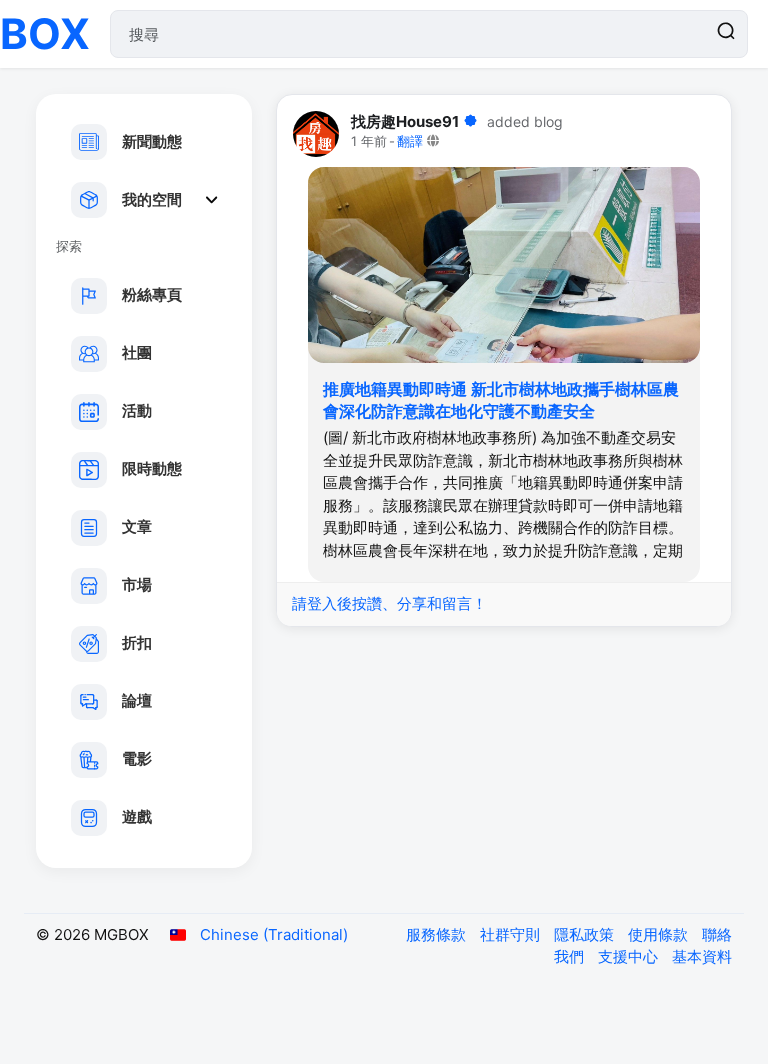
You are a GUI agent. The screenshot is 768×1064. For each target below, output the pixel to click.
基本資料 (702, 956)
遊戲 (137, 816)
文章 (137, 526)
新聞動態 (152, 141)
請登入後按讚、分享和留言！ (389, 603)
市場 (137, 584)
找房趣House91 (405, 121)
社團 (137, 352)
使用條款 (660, 934)
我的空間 (152, 199)
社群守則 (512, 934)
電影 (137, 758)
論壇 (137, 700)
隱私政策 (586, 934)
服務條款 (438, 934)
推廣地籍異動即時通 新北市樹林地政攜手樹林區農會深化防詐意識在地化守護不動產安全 (501, 400)
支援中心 (630, 956)
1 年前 (369, 141)
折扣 (137, 642)
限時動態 (152, 468)
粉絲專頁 (152, 294)
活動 (137, 410)
